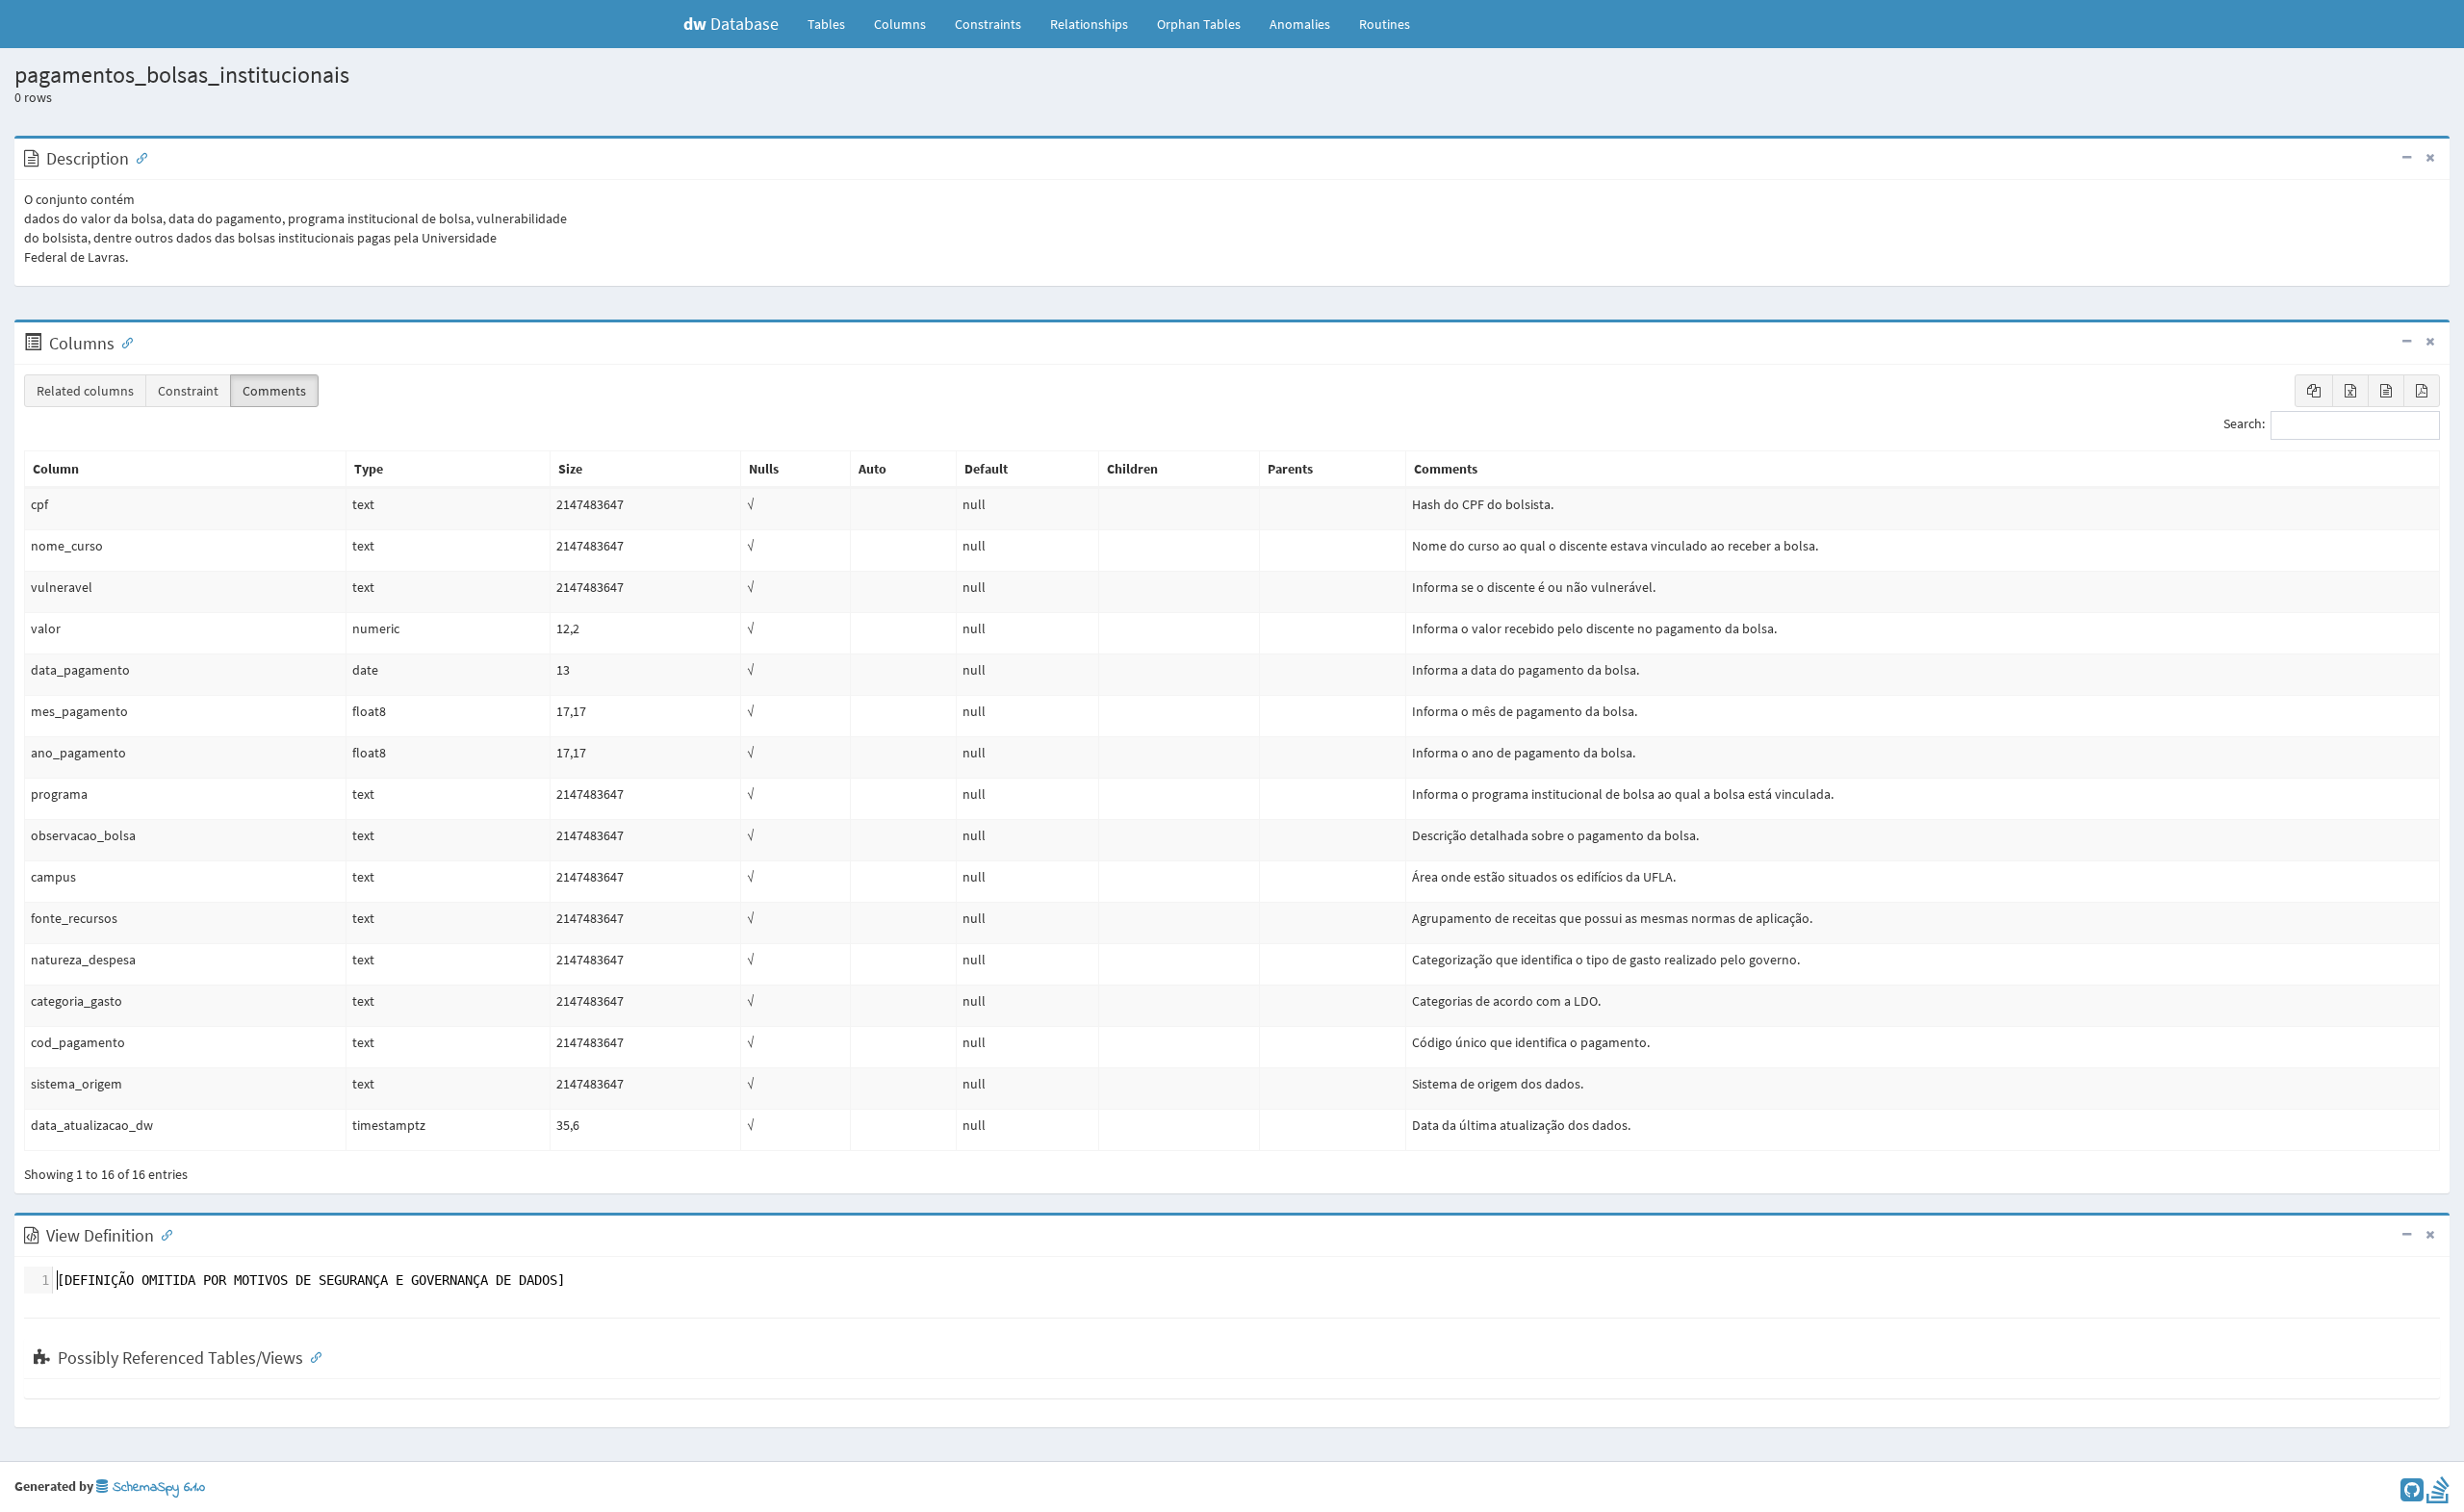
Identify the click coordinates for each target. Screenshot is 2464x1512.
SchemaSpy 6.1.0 (156, 1487)
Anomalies (1300, 24)
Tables (834, 24)
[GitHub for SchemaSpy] (2412, 1495)
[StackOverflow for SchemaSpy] (2438, 1495)
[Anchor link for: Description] (138, 157)
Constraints (988, 24)
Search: (2244, 424)
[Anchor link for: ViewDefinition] (163, 1234)
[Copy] (2314, 391)
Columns (900, 24)
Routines (1385, 24)
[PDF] (2422, 391)
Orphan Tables (1199, 24)
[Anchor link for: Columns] (123, 342)
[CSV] (2386, 391)
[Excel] (2350, 391)
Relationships (1089, 24)
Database (731, 24)
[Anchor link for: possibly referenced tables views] (312, 1356)
